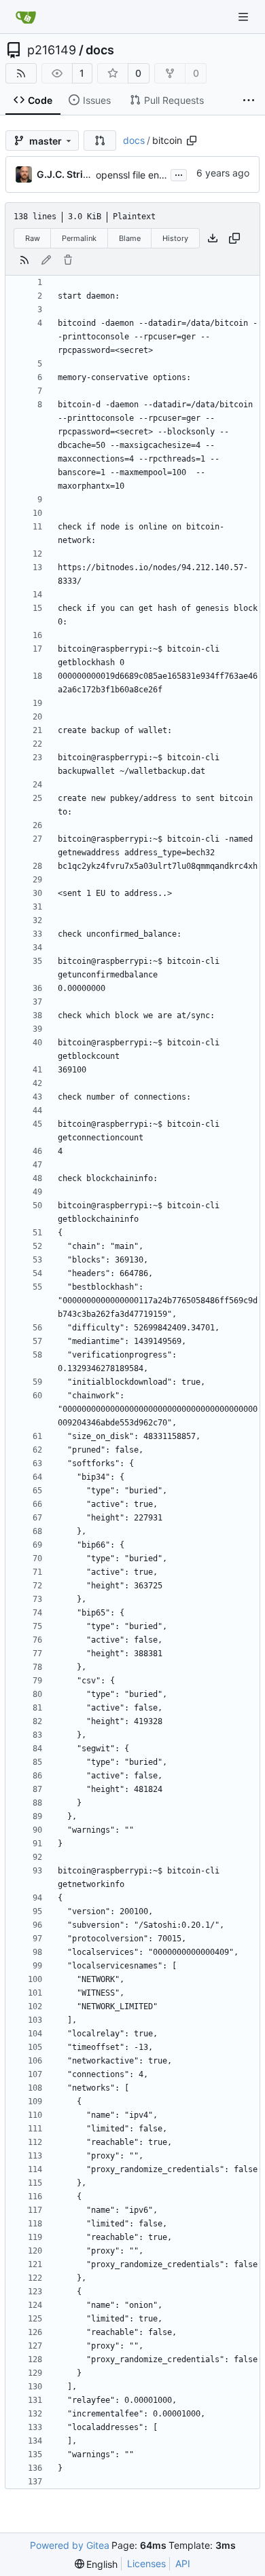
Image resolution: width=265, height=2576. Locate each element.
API (183, 2563)
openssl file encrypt (139, 175)
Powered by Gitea (70, 2545)
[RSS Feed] (21, 73)
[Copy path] (192, 141)
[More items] (249, 100)
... (179, 173)
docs (100, 50)
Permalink (79, 238)
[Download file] (213, 238)
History (175, 238)
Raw (33, 238)
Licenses (146, 2563)
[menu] (96, 2564)
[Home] (26, 17)
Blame (130, 238)
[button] (100, 141)
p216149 (52, 50)
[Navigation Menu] (245, 17)
